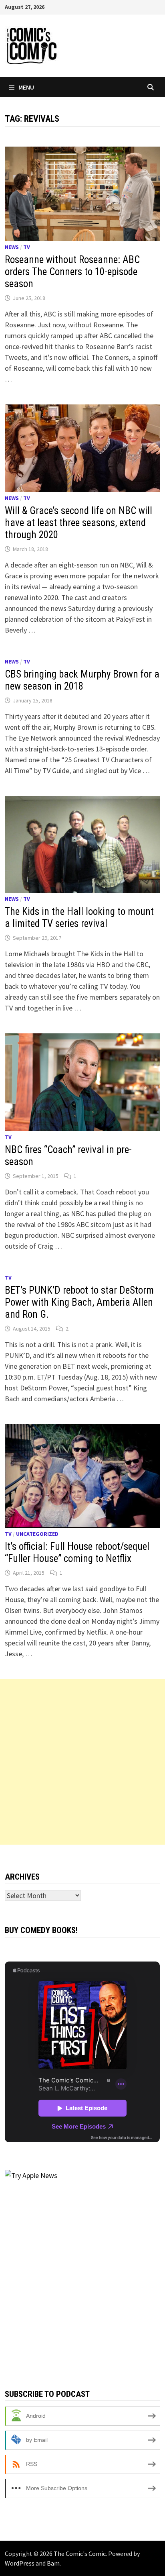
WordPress (20, 2563)
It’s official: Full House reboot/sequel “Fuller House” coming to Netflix (77, 1552)
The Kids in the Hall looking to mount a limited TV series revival (79, 918)
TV (27, 247)
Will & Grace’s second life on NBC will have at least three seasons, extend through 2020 (78, 523)
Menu (26, 87)
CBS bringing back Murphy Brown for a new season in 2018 (82, 680)
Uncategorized (37, 1534)
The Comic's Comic (80, 2554)
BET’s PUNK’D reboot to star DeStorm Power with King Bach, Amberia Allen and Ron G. (79, 1302)
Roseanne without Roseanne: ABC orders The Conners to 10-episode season (72, 272)
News (12, 247)
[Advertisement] (82, 1762)
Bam (53, 2563)
